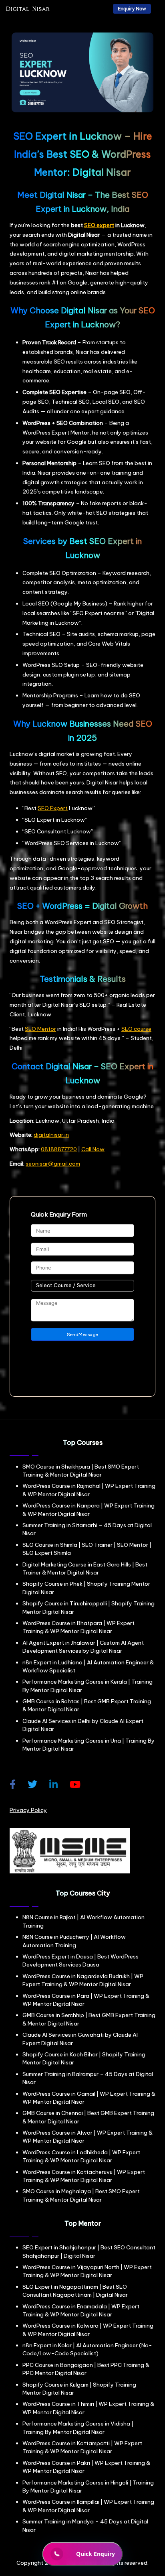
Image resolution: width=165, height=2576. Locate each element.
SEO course (136, 1029)
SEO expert (99, 225)
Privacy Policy (28, 1810)
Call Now (93, 1149)
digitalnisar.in (51, 1135)
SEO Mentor (40, 1029)
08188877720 (59, 1149)
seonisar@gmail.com (53, 1164)
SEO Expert (53, 808)
